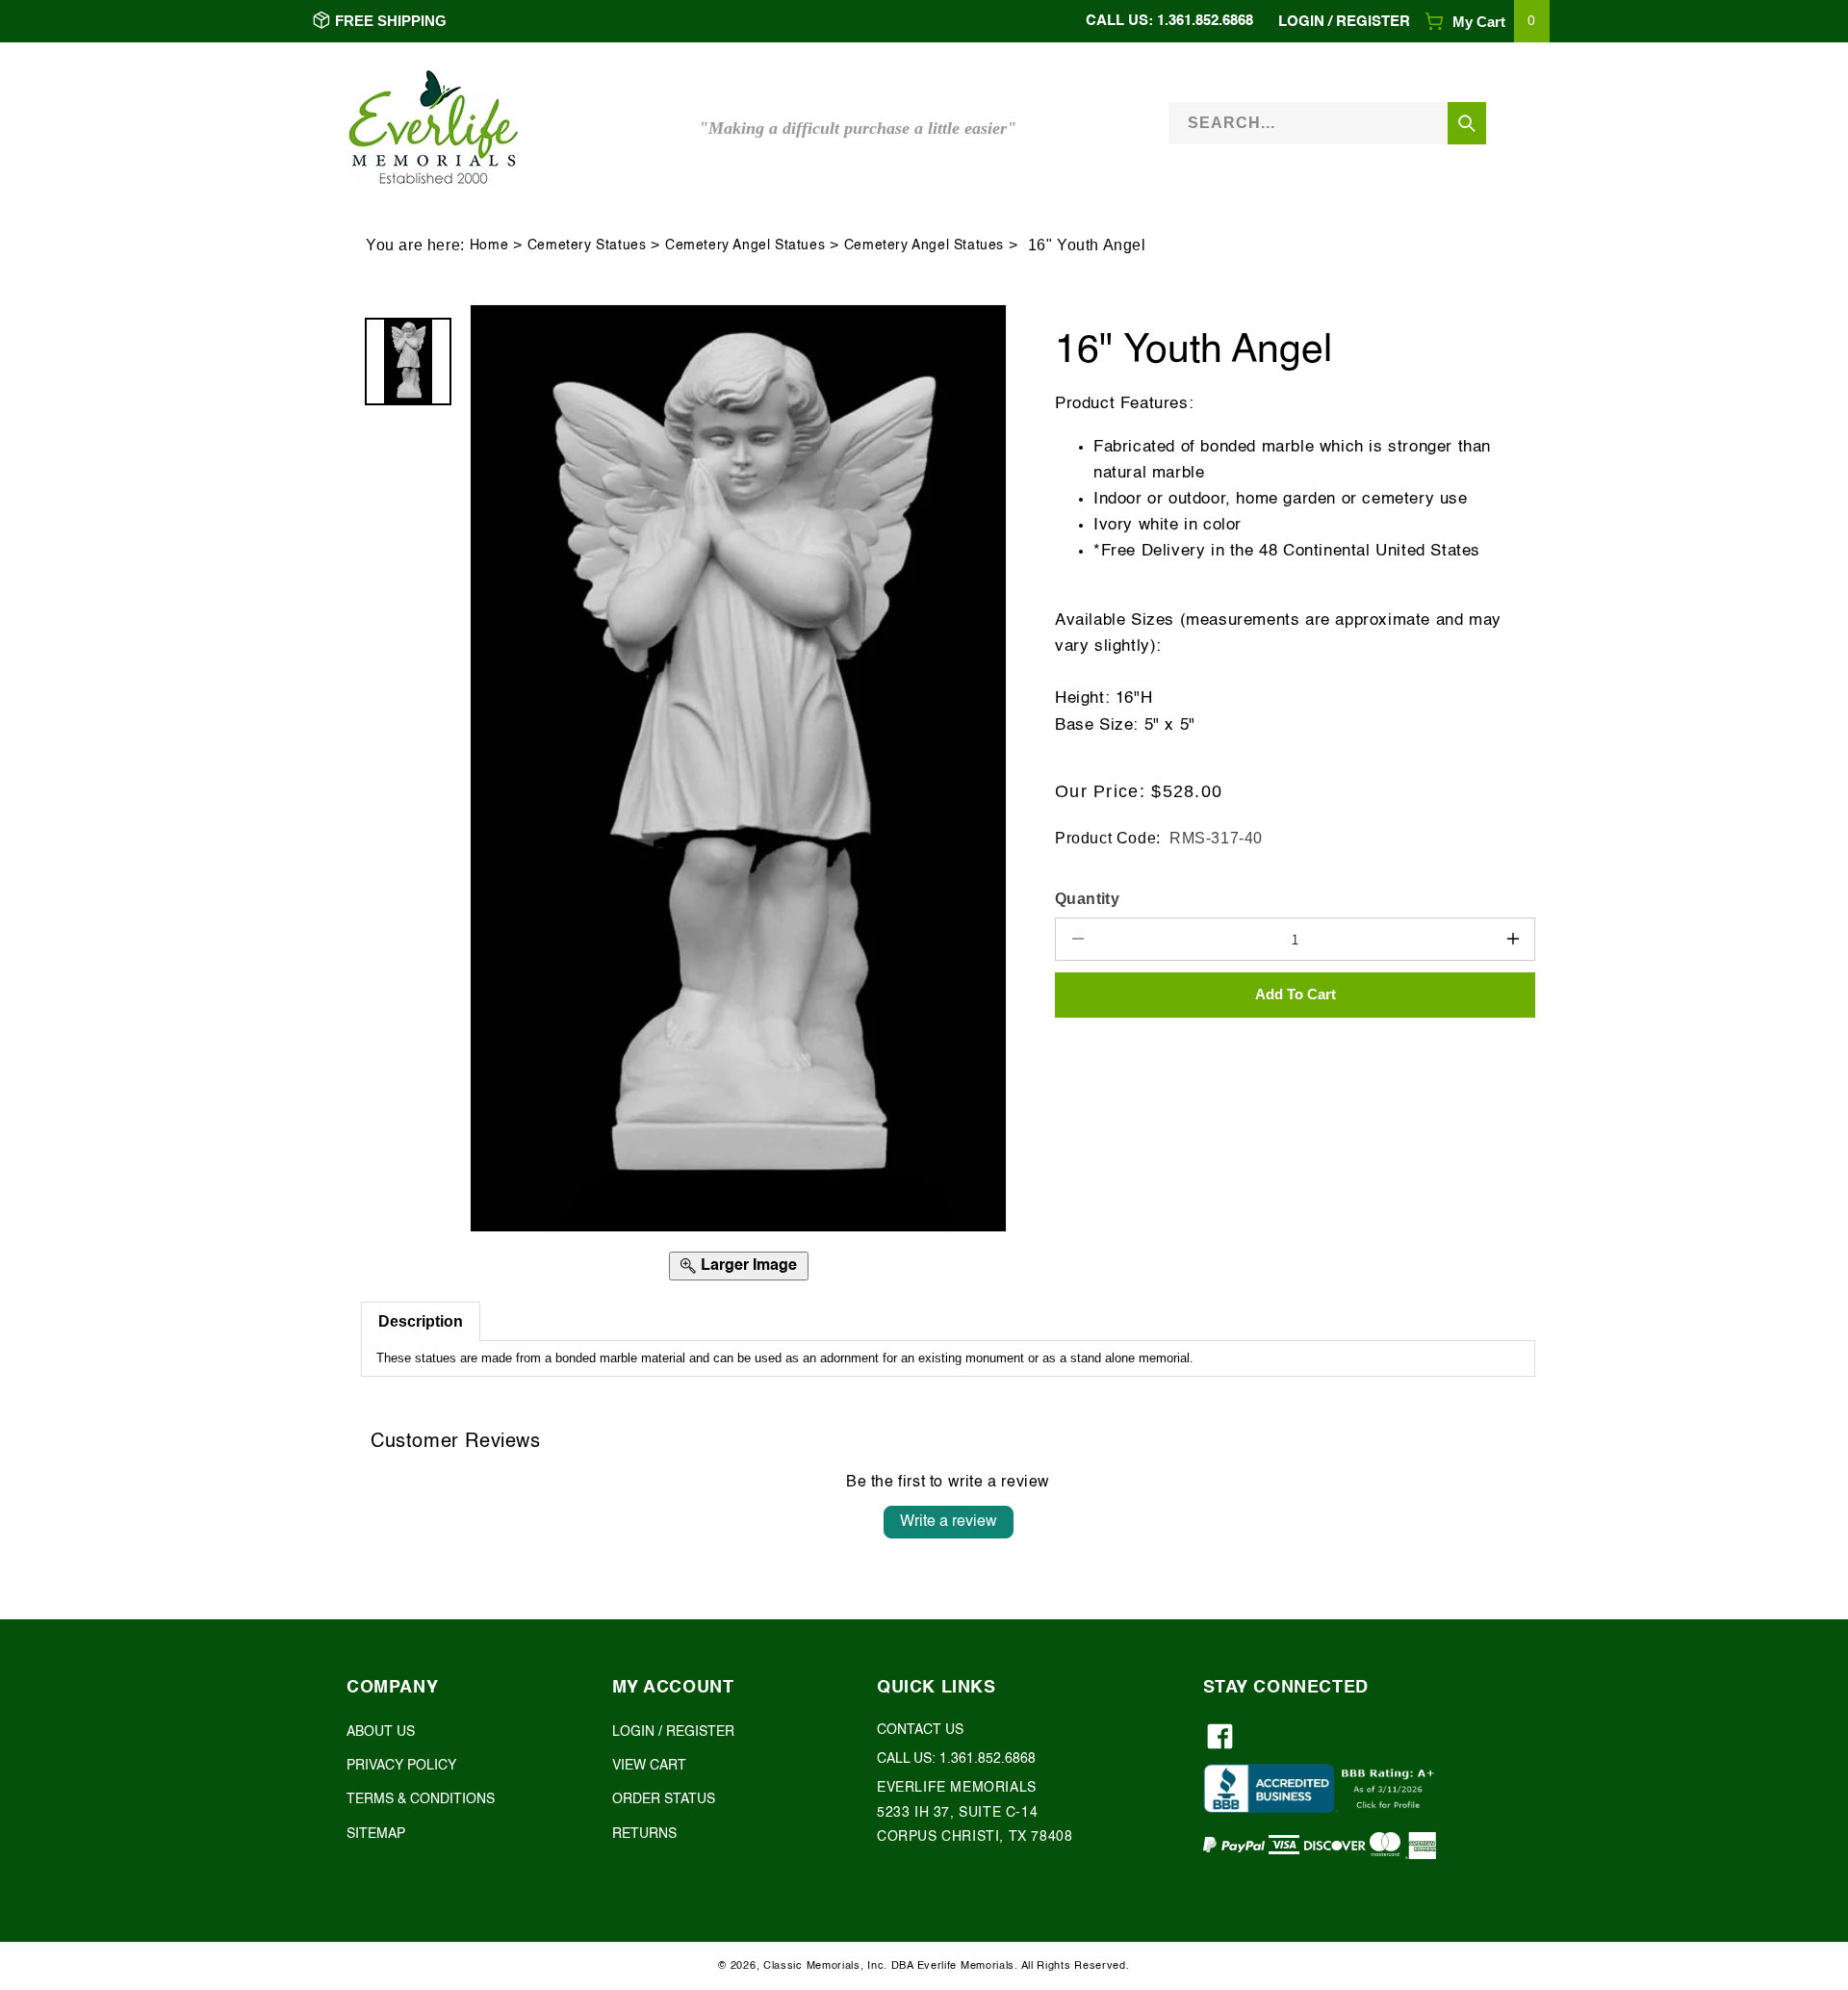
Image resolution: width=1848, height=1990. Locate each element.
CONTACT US (920, 1731)
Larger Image (749, 1266)
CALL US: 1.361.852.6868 (1169, 21)
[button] (1487, 22)
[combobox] (1327, 123)
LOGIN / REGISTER (673, 1733)
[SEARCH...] (1467, 123)
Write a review (949, 1522)
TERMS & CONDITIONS (421, 1800)
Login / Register (1344, 22)
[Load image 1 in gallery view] (408, 361)
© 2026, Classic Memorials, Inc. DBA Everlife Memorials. (868, 1966)
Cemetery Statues (587, 246)
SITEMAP (376, 1834)
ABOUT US (381, 1733)
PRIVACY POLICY (401, 1767)
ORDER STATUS (664, 1800)
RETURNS (644, 1834)
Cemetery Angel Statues (745, 246)
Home (489, 246)
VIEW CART (649, 1767)
